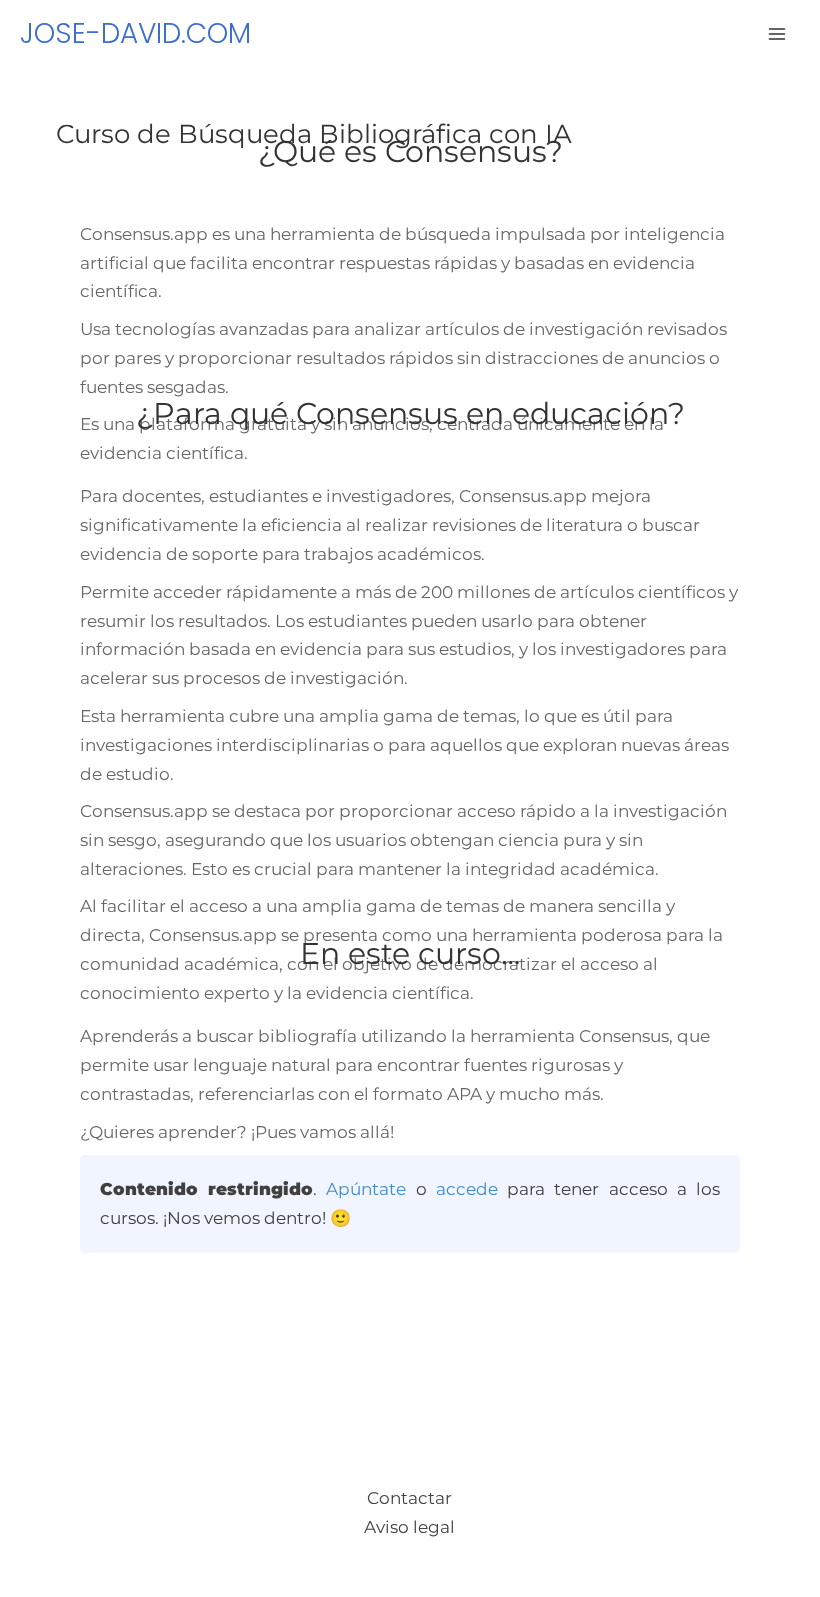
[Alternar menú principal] (778, 34)
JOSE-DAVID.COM (135, 33)
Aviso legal (409, 1527)
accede (467, 1189)
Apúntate (366, 1189)
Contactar (409, 1498)
